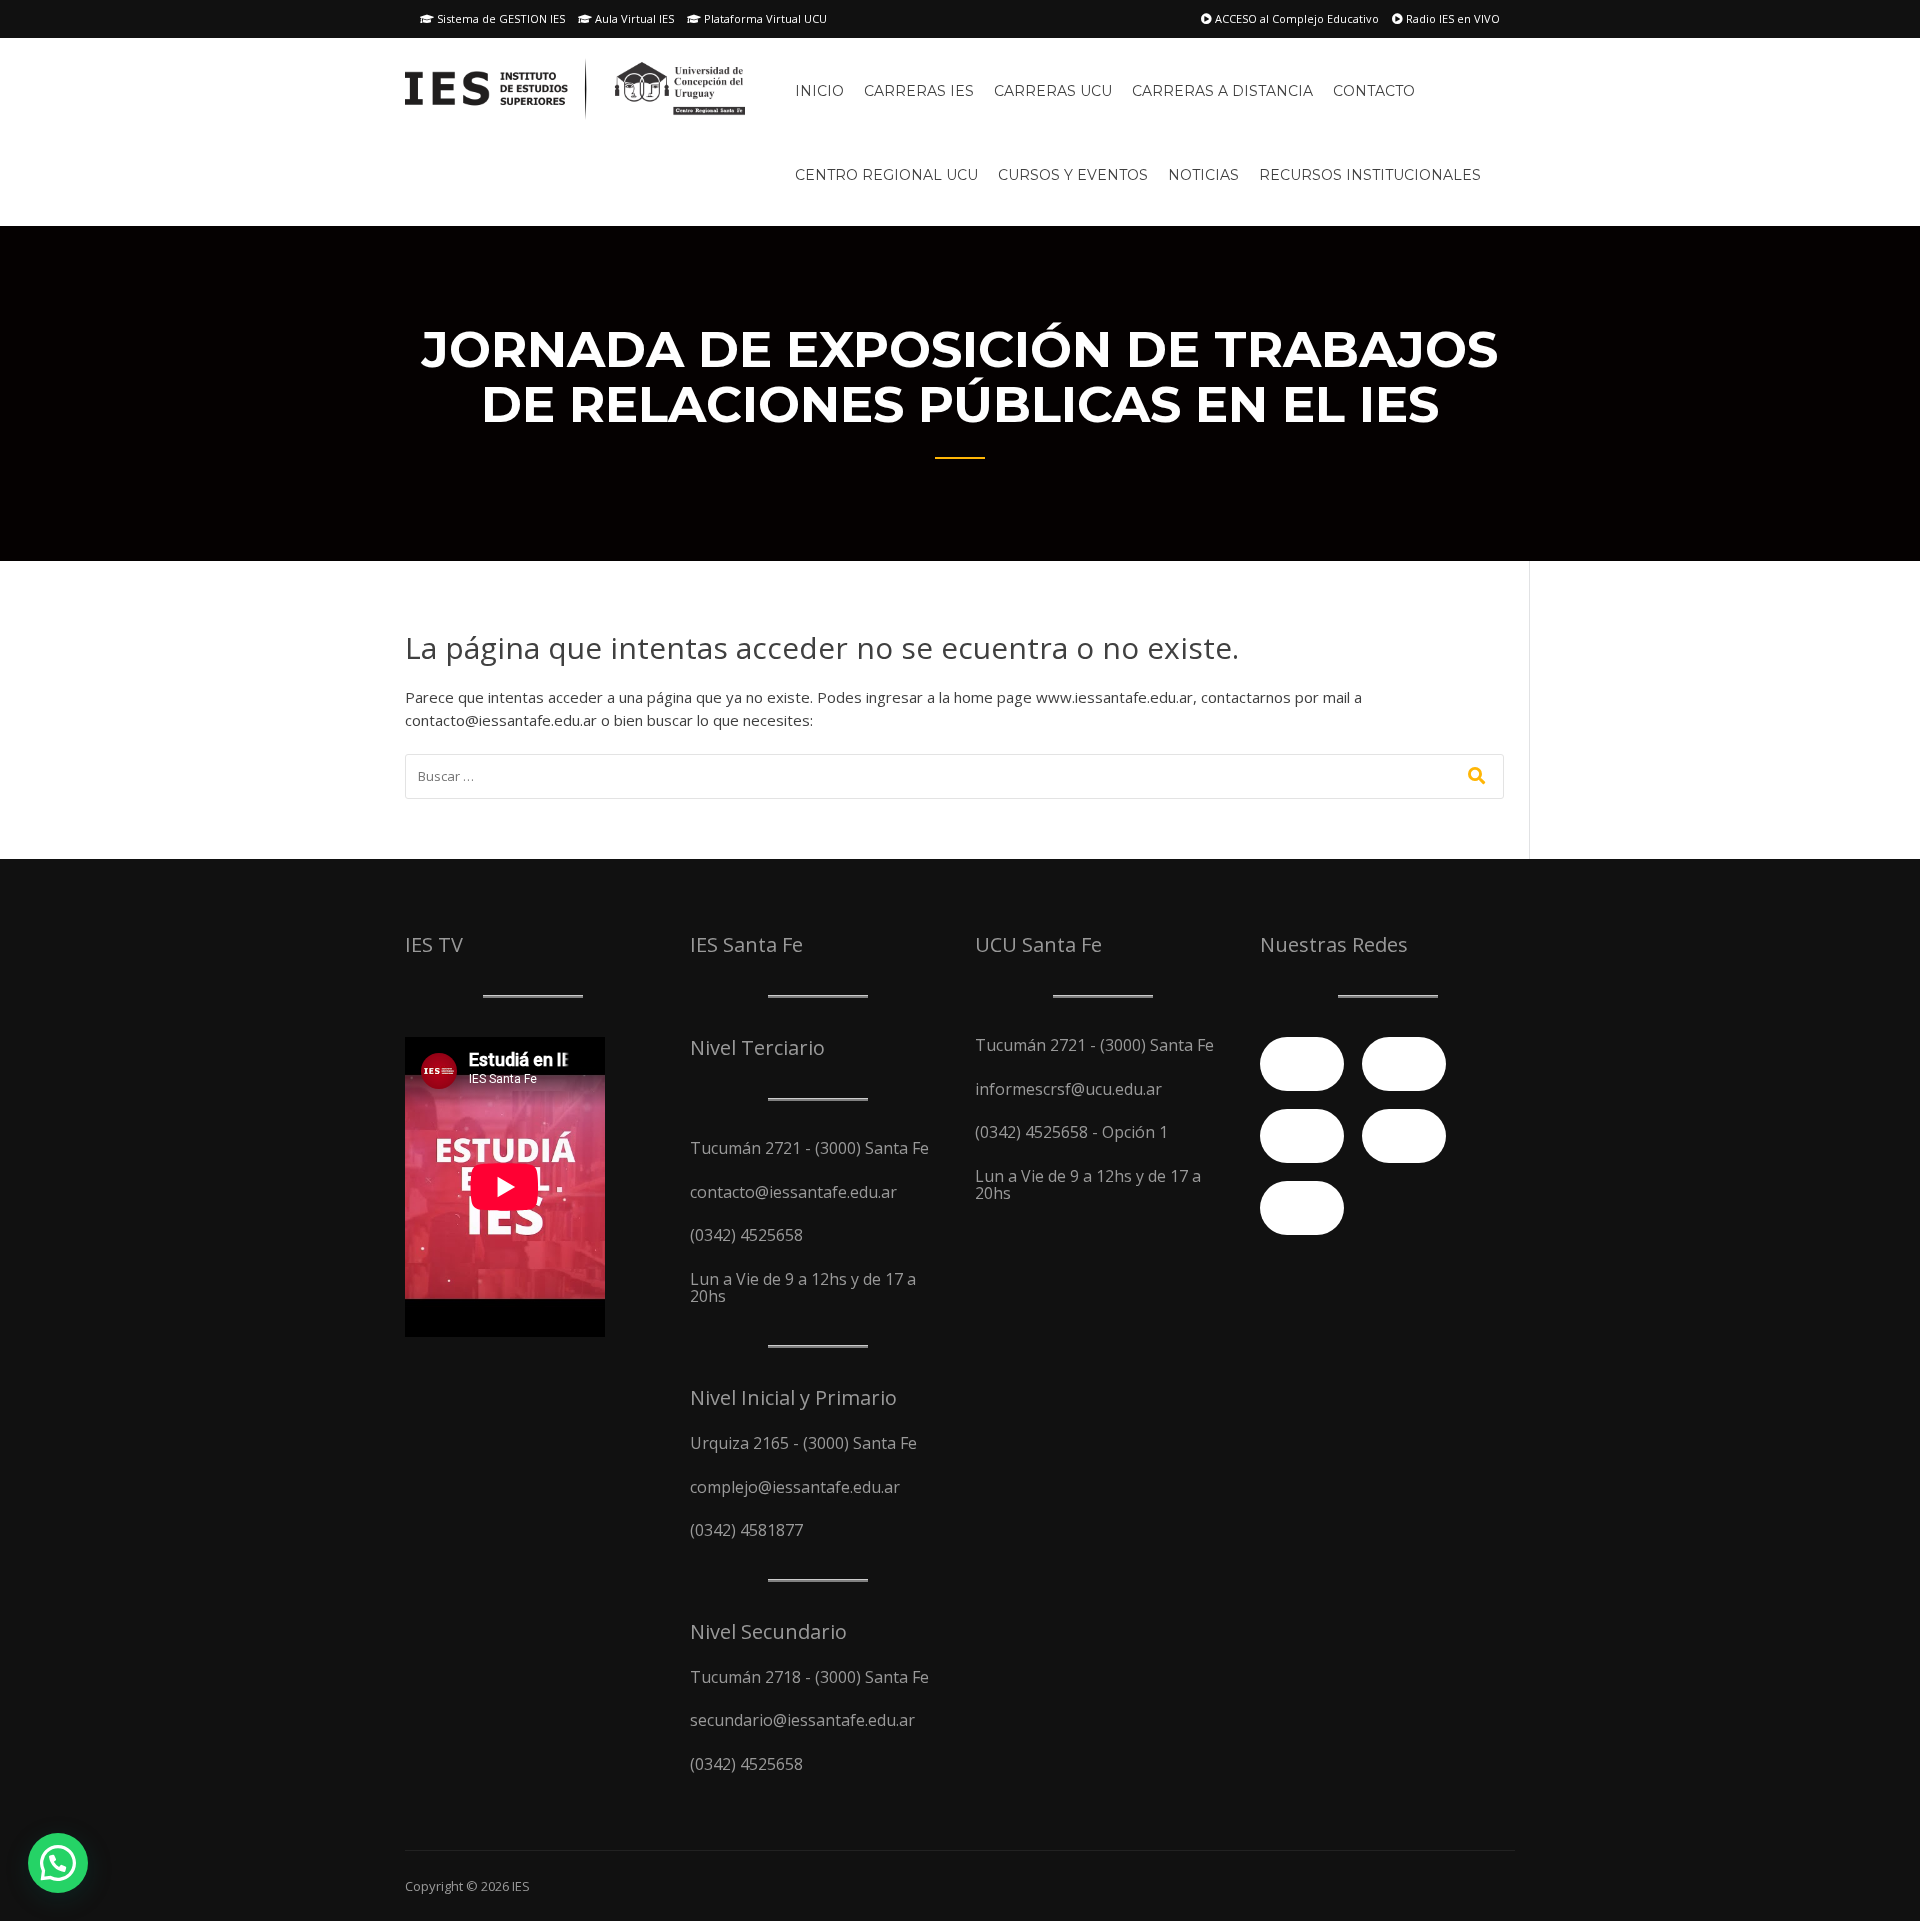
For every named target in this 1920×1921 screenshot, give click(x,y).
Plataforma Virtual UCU (764, 18)
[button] (58, 1863)
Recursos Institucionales (1370, 175)
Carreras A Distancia (1222, 91)
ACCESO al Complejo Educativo (1295, 18)
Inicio (819, 91)
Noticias (1203, 175)
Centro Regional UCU (886, 175)
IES (521, 1886)
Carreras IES (919, 91)
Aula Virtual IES (633, 18)
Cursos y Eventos (1073, 175)
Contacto (1374, 91)
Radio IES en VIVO (1451, 18)
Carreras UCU (1053, 91)
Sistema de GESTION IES (499, 18)
